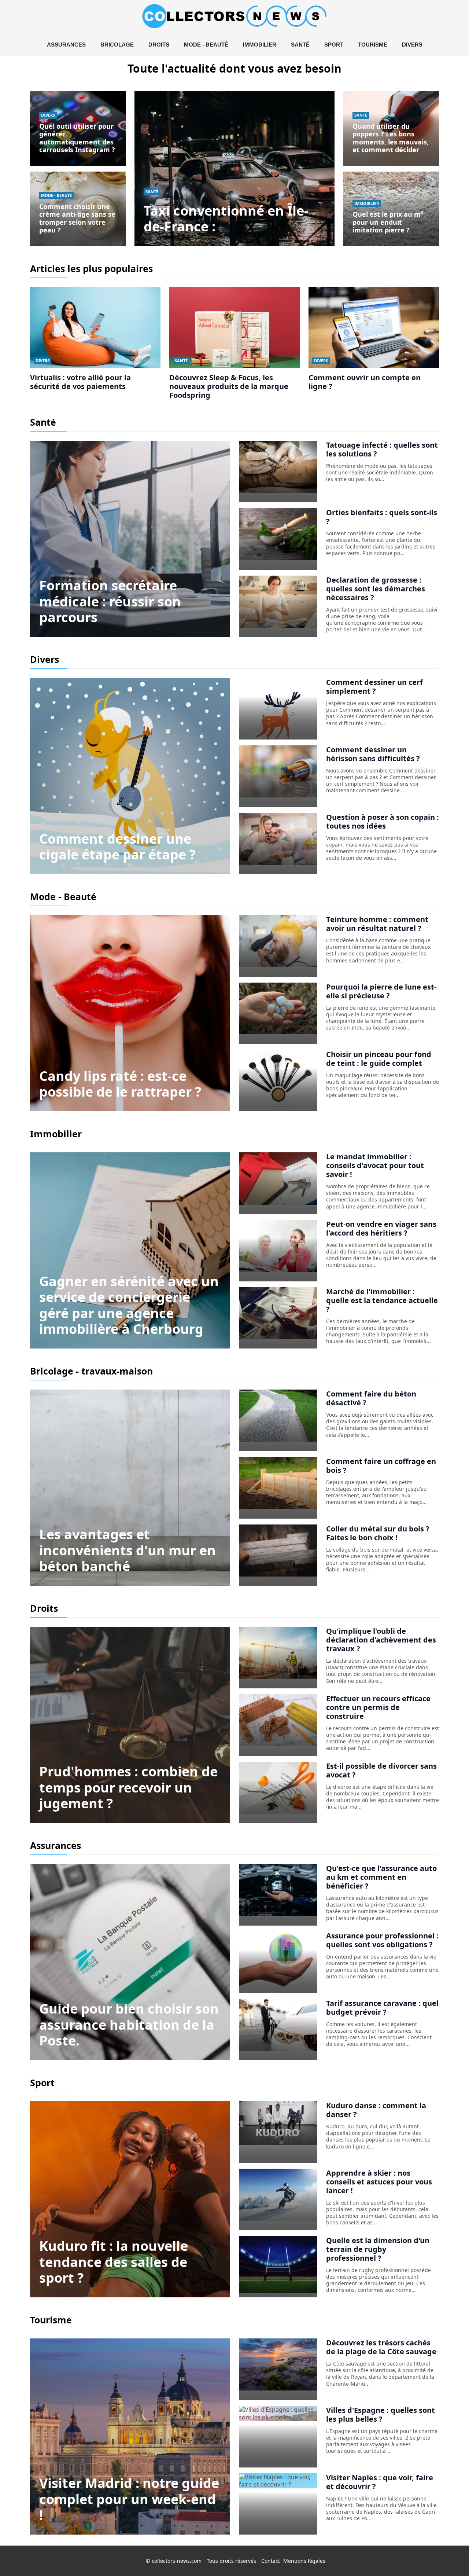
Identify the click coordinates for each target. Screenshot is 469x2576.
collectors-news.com (177, 2561)
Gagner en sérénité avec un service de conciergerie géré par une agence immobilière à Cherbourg (129, 1305)
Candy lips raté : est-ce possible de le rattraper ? (120, 1084)
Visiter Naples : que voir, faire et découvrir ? (380, 2482)
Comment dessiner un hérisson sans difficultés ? (373, 754)
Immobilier (260, 45)
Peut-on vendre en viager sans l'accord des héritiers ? (381, 1228)
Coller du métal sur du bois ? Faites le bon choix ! (378, 1533)
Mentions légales (304, 2561)
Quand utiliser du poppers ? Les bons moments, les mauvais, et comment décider (391, 138)
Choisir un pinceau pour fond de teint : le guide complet (379, 1059)
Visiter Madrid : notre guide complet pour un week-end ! (129, 2499)
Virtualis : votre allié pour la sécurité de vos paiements (80, 382)
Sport (334, 45)
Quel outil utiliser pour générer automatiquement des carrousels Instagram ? (77, 138)
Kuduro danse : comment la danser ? (376, 2110)
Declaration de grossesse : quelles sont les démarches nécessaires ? (376, 589)
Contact (271, 2561)
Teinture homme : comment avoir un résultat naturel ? (377, 924)
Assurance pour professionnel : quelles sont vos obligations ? (382, 1940)
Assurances (66, 45)
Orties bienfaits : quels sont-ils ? (382, 517)
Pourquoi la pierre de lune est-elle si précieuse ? (381, 991)
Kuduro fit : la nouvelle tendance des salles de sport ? (114, 2262)
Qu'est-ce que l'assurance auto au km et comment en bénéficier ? (381, 1877)
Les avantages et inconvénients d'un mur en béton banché (128, 1550)
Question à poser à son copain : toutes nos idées (383, 821)
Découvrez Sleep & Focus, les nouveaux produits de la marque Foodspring (229, 386)
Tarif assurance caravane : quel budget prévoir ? (382, 2008)
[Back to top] (449, 2556)
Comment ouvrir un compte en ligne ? (365, 382)
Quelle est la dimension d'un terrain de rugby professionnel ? (378, 2249)
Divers (412, 45)
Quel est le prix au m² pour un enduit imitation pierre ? (388, 222)
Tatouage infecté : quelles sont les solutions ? (382, 449)
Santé (300, 45)
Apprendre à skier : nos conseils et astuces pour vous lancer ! (379, 2182)
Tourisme (373, 45)
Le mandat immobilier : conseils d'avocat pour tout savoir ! (375, 1165)
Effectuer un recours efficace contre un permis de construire (378, 1707)
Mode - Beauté (206, 45)
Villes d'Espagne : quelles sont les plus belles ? (381, 2414)
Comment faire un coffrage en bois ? (381, 1466)
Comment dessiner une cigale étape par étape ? (117, 847)
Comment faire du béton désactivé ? (371, 1398)
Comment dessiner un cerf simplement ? (374, 687)
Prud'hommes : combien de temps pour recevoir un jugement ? (128, 1787)
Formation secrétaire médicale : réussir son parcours (110, 601)
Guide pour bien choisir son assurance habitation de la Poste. (129, 2024)
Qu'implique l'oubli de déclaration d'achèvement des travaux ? (381, 1640)
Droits (159, 45)
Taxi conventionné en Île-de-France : (226, 219)
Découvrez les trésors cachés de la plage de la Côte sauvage (381, 2347)
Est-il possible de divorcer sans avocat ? (381, 1770)
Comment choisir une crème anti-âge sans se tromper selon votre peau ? (77, 218)
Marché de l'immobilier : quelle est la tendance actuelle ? (382, 1300)
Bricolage (117, 45)
